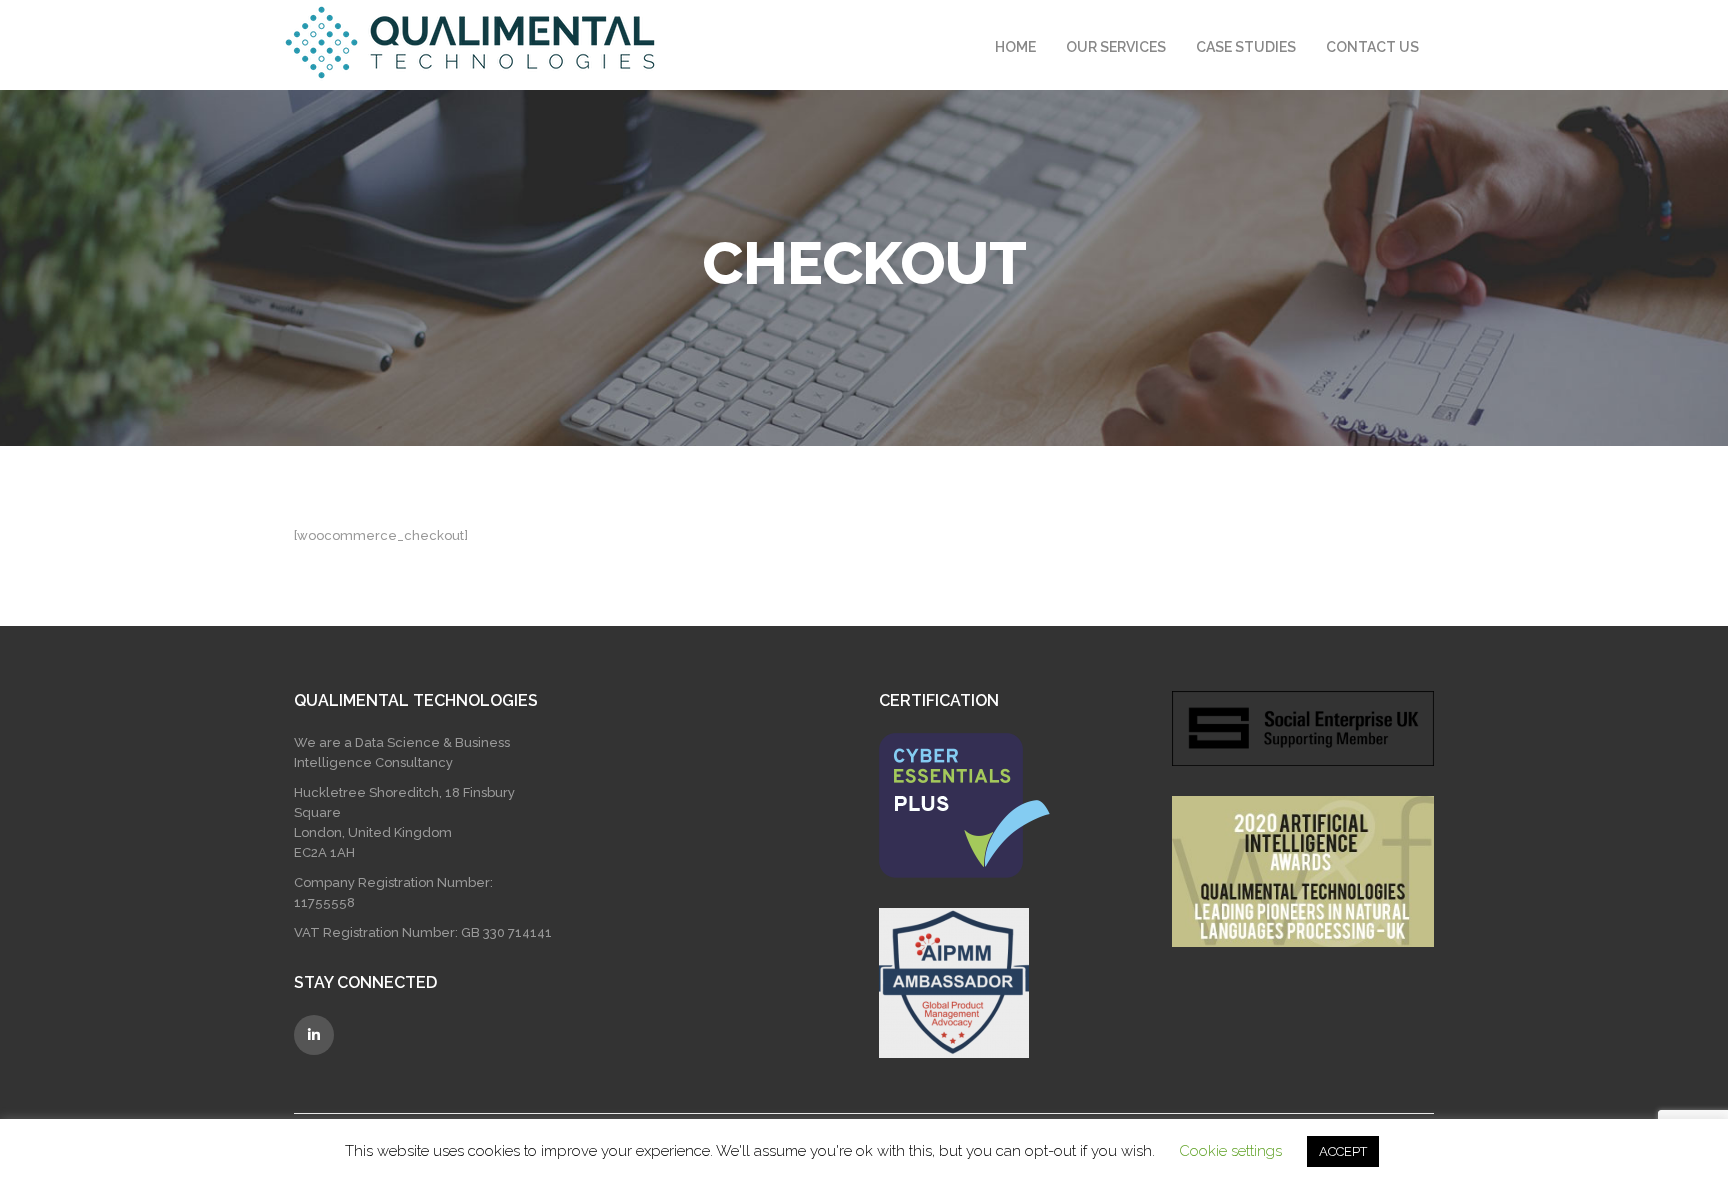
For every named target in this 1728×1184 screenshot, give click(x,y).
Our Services (1116, 47)
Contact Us (1372, 47)
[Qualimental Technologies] (470, 42)
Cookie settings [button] (1230, 1151)
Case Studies (1246, 47)
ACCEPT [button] (1343, 1151)
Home (1015, 47)
